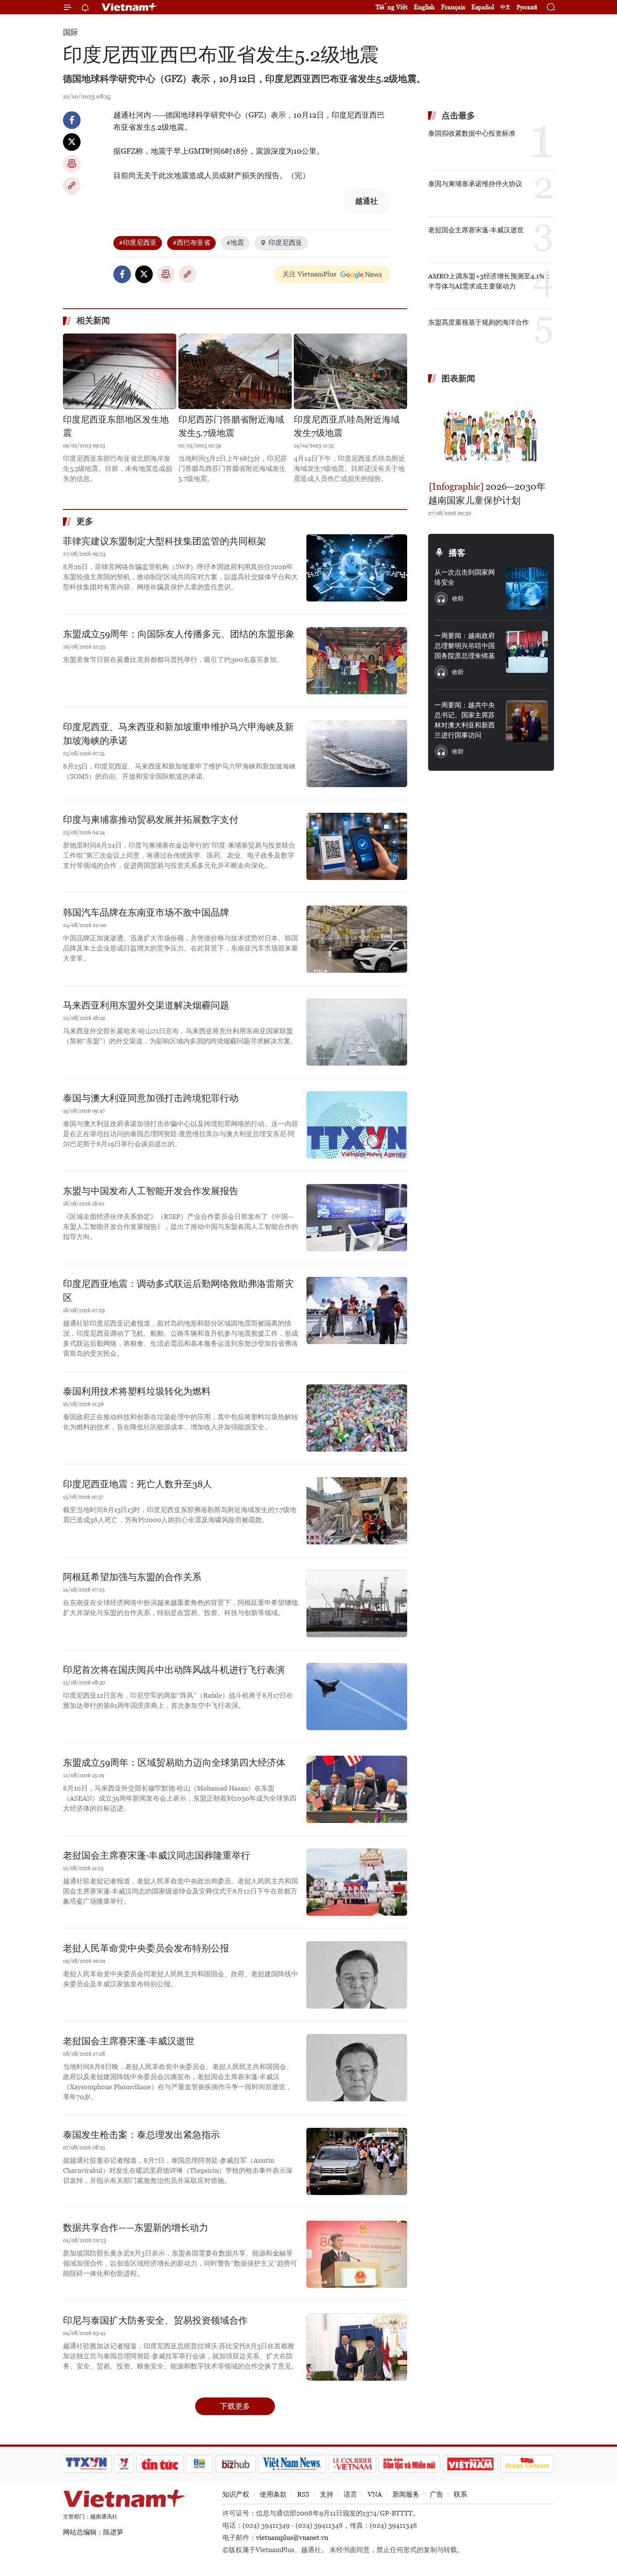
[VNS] (292, 2464)
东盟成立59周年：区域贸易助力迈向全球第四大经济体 (174, 1763)
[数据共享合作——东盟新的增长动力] (357, 2254)
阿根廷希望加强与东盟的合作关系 (132, 1577)
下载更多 (235, 2406)
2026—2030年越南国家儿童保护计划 (487, 494)
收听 (458, 599)
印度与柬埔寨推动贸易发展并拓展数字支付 (151, 820)
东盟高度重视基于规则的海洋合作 (478, 322)
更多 (85, 521)
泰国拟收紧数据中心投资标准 (472, 133)
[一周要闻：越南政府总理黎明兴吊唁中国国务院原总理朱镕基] (527, 652)
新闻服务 (406, 2494)
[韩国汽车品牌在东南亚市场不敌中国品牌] (357, 939)
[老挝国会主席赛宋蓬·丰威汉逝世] (357, 2068)
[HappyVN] (527, 2464)
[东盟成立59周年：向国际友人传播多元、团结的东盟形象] (357, 661)
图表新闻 (458, 378)
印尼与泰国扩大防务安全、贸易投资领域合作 (155, 2320)
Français (453, 7)
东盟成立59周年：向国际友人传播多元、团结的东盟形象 (179, 634)
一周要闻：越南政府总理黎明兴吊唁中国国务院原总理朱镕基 (465, 646)
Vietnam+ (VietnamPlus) (130, 7)
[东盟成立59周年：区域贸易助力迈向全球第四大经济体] (357, 1789)
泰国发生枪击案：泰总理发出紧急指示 (141, 2135)
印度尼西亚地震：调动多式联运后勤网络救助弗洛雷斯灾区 (178, 1291)
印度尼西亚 (285, 243)
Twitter (72, 142)
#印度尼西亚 (138, 243)
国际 (71, 32)
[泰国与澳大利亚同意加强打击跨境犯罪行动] (357, 1125)
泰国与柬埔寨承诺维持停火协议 (475, 184)
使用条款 (273, 2494)
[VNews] (124, 2464)
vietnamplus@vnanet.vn (292, 2538)
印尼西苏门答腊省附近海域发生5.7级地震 (231, 426)
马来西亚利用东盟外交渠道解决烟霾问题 (146, 1005)
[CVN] (352, 2464)
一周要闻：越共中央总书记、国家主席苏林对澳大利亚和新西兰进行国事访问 (465, 720)
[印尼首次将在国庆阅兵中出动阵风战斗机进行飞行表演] (357, 1696)
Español (483, 7)
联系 (460, 2494)
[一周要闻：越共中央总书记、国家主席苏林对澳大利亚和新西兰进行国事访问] (527, 721)
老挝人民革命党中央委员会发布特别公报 (146, 1948)
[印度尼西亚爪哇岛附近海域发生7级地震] (350, 371)
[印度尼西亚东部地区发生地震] (120, 371)
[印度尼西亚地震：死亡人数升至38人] (357, 1511)
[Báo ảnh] (470, 2464)
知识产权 (236, 2494)
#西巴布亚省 (191, 243)
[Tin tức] (160, 2464)
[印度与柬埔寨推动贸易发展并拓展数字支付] (357, 846)
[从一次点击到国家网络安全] (527, 588)
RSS (303, 2494)
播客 (457, 553)
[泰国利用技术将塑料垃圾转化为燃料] (357, 1418)
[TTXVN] (86, 2464)
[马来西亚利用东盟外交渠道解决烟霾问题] (357, 1032)
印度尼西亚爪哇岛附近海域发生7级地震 (347, 426)
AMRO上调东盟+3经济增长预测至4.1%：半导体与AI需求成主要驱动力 (490, 281)
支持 (327, 2494)
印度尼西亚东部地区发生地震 (116, 426)
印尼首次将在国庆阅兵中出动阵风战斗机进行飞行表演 (174, 1670)
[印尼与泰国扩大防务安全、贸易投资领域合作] (357, 2347)
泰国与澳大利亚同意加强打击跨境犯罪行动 (151, 1098)
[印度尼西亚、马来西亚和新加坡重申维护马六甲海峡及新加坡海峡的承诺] (357, 754)
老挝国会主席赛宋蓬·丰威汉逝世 (129, 2041)
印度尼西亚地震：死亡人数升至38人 (137, 1484)
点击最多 (458, 116)
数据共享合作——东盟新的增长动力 (136, 2228)
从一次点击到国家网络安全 (465, 577)
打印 (72, 164)
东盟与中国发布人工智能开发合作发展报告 (151, 1191)
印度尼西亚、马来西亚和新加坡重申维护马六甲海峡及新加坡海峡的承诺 (178, 734)
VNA (375, 2494)
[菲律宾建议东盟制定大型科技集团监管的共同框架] (357, 568)
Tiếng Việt (392, 7)
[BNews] (200, 2464)
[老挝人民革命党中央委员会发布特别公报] (357, 1975)
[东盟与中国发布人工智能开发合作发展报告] (357, 1218)
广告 (437, 2494)
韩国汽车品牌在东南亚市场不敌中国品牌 (146, 912)
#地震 (235, 243)
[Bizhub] (235, 2464)
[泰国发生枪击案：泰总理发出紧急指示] (357, 2161)
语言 (350, 2494)
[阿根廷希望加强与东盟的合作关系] (357, 1604)
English (424, 7)
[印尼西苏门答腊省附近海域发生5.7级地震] (235, 371)
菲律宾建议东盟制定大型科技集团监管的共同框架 (165, 541)
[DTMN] (409, 2464)
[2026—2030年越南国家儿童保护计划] (491, 433)
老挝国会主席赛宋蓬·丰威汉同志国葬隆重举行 (157, 1855)
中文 (505, 7)
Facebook (72, 120)
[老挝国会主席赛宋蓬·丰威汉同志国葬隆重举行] (357, 1882)
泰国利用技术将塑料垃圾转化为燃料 (137, 1391)
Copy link (72, 186)
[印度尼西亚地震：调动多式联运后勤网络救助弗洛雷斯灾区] (357, 1310)
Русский (527, 7)
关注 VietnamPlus (309, 274)
